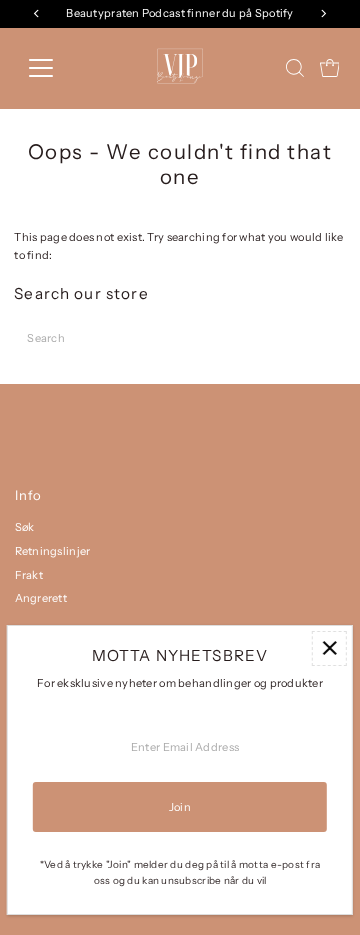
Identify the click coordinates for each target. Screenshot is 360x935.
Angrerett (41, 598)
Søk (25, 527)
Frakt (29, 575)
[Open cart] (330, 68)
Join (180, 807)
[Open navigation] (53, 68)
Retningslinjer (53, 551)
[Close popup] (329, 648)
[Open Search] (295, 68)
